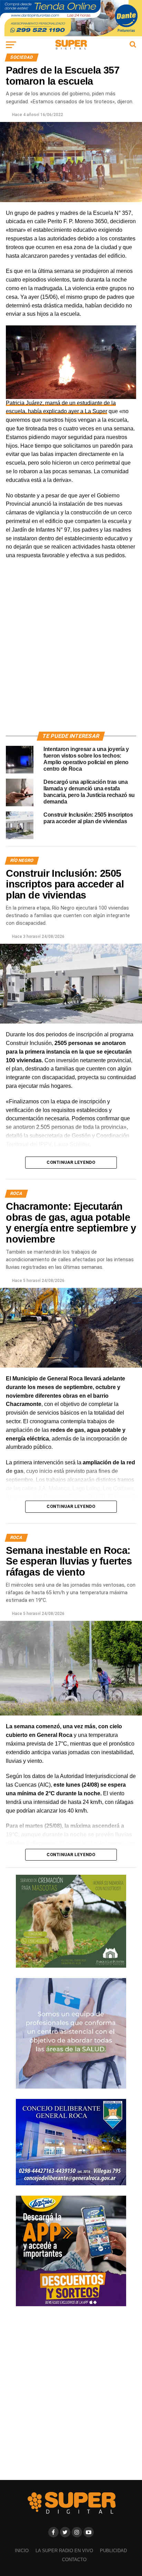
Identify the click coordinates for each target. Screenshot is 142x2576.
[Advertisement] (71, 654)
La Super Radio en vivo (64, 2551)
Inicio (22, 2551)
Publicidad (113, 2551)
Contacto (74, 2560)
